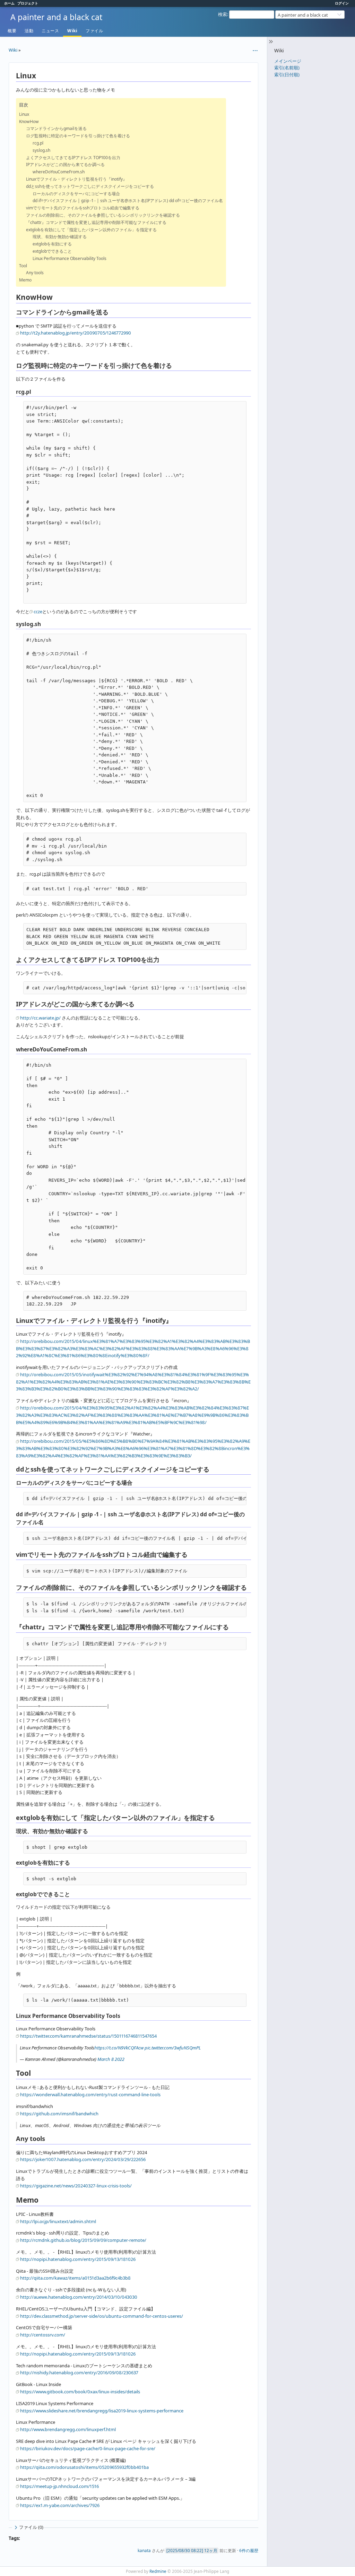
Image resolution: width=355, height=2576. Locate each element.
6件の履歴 (249, 2550)
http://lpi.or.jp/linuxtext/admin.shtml (58, 2221)
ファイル (94, 31)
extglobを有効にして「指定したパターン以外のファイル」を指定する (91, 230)
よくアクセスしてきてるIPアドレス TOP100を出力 (73, 158)
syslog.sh (41, 150)
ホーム (9, 3)
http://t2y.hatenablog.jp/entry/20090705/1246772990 (76, 333)
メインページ (288, 61)
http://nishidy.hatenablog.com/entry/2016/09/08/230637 (79, 2373)
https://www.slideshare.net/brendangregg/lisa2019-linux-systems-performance (102, 2411)
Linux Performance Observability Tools (70, 258)
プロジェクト (28, 3)
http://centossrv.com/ (43, 2335)
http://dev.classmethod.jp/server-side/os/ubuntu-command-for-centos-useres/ (102, 2316)
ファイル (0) (31, 2527)
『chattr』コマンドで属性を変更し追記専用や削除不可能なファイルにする (96, 222)
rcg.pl (38, 143)
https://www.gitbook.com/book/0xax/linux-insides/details (80, 2392)
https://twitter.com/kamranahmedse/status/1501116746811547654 (88, 2036)
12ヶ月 (211, 2550)
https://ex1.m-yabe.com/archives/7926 (60, 2505)
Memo (25, 280)
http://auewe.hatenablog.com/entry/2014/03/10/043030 (79, 2297)
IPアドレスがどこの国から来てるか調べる (65, 164)
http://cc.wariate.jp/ (40, 1018)
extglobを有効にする (52, 244)
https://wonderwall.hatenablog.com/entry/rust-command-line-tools (90, 2094)
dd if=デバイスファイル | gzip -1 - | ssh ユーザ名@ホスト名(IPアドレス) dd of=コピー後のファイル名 (128, 201)
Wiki (72, 31)
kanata (144, 2550)
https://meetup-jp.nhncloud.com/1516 (59, 2486)
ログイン (342, 3)
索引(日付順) (287, 75)
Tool (23, 266)
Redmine (158, 2571)
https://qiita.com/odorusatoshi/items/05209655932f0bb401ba (84, 2467)
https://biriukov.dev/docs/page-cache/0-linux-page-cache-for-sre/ (88, 2448)
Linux (24, 114)
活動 (29, 31)
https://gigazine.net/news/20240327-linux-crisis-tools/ (76, 2186)
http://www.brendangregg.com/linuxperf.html (68, 2429)
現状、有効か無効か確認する (60, 237)
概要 (12, 31)
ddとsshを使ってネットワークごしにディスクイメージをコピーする (90, 186)
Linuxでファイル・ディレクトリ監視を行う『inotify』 (76, 179)
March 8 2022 (111, 2059)
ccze (38, 612)
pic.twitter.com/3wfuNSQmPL (173, 2048)
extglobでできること (52, 251)
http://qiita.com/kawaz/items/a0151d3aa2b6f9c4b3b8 (75, 2278)
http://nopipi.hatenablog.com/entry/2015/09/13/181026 (78, 2259)
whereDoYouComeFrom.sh (59, 172)
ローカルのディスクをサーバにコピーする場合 (76, 194)
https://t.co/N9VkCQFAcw (119, 2048)
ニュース (50, 31)
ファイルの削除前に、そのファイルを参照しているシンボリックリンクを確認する (103, 215)
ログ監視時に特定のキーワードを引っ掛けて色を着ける (78, 136)
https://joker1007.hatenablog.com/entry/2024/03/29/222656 (83, 2159)
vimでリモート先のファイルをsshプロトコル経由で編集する (83, 208)
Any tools (35, 273)
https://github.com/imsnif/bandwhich (59, 2114)
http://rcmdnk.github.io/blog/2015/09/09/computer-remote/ (83, 2240)
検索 (223, 14)
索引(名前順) (287, 68)
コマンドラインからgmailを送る (56, 128)
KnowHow (29, 122)
